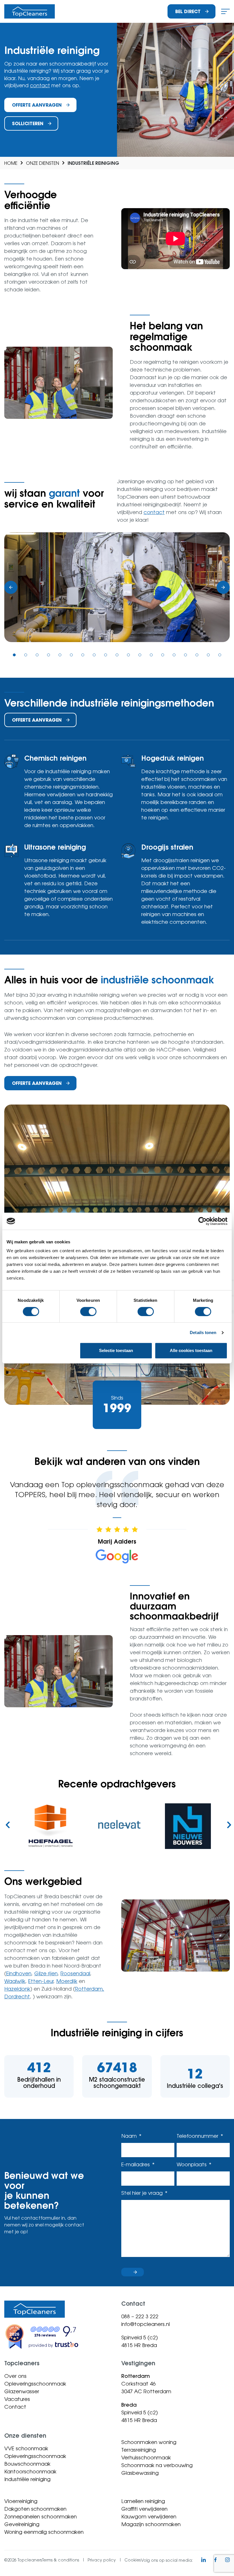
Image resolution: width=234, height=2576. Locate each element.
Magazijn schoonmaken (151, 2524)
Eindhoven (19, 1973)
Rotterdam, (90, 1989)
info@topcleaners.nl (146, 2324)
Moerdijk (67, 1981)
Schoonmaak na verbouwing (157, 2465)
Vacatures (17, 2399)
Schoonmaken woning (149, 2442)
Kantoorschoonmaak (30, 2471)
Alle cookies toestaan (191, 1350)
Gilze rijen (46, 1973)
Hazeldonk (17, 1989)
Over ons (15, 2376)
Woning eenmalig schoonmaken (44, 2532)
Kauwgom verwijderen (149, 2516)
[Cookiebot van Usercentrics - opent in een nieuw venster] (202, 1221)
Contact (15, 2407)
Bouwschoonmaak (27, 2464)
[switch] (88, 1312)
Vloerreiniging (21, 2501)
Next (223, 587)
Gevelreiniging (22, 2524)
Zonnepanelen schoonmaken (41, 2516)
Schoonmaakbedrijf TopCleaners (30, 11)
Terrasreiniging (139, 2450)
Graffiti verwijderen (144, 2509)
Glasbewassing (140, 2473)
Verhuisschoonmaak (146, 2457)
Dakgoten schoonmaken (35, 2509)
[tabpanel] (117, 587)
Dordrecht (17, 1996)
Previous (11, 587)
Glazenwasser (22, 2391)
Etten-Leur (41, 1981)
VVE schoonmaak (26, 2448)
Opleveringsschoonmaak (35, 2384)
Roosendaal (75, 1973)
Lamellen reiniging (143, 2501)
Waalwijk (15, 1981)
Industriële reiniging (27, 2479)
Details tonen (203, 1332)
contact (40, 85)
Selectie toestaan (116, 1350)
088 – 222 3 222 (140, 2316)
